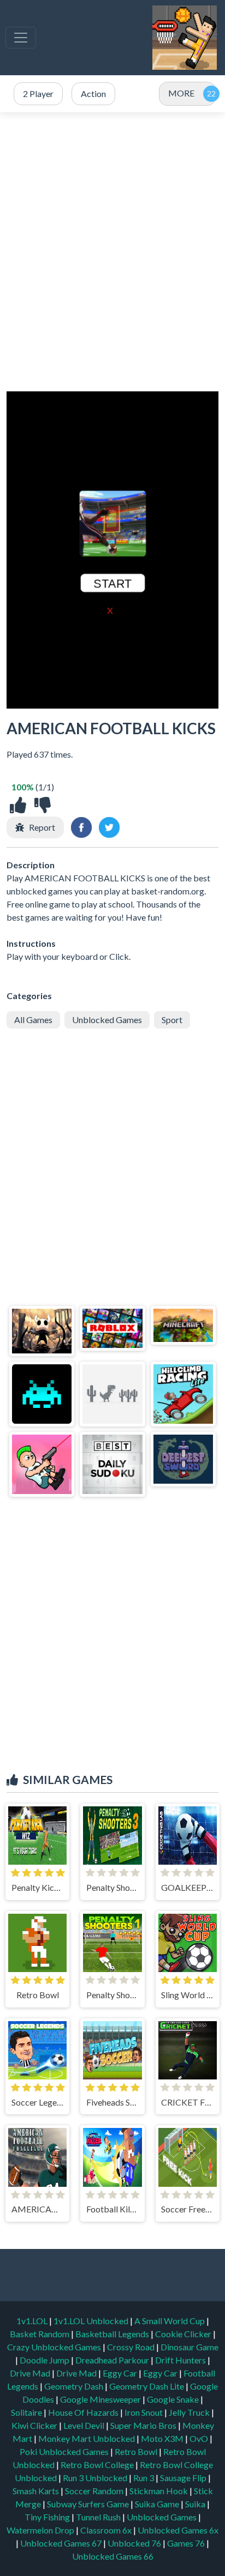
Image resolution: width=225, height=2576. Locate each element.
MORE (181, 93)
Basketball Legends (113, 2334)
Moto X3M (163, 2438)
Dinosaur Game (190, 2347)
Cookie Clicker (184, 2334)
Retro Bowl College (98, 2465)
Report (42, 827)
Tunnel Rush (99, 2517)
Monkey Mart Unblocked (87, 2438)
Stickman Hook (159, 2491)
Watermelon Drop (41, 2530)
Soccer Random (95, 2491)
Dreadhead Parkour (113, 2360)
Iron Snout (144, 2412)
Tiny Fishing (48, 2517)
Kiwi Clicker (35, 2425)
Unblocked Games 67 (61, 2543)
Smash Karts (37, 2491)
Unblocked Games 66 (113, 2556)
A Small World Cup (170, 2321)
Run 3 (144, 2478)
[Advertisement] (112, 252)
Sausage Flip (184, 2478)
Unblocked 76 (134, 2543)
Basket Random (40, 2334)
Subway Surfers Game (89, 2504)
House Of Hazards (84, 2412)
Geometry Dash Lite (147, 2386)
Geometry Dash (75, 2386)
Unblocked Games (107, 1020)
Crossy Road (132, 2347)
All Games (33, 1020)
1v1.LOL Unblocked (92, 2321)
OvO (200, 2438)
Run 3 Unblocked (96, 2478)
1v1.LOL (33, 2321)
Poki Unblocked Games (65, 2451)
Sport (172, 1020)
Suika (196, 2504)
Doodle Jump (45, 2360)
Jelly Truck (190, 2412)
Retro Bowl (137, 2451)
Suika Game (158, 2504)
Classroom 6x (106, 2530)
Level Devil (85, 2425)
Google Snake (174, 2399)
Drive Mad (31, 2373)
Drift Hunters (181, 2360)
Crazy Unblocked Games (55, 2347)
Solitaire (27, 2412)
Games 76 (186, 2543)
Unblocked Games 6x (178, 2530)
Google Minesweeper (101, 2399)
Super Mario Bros (144, 2425)
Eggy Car (121, 2373)
